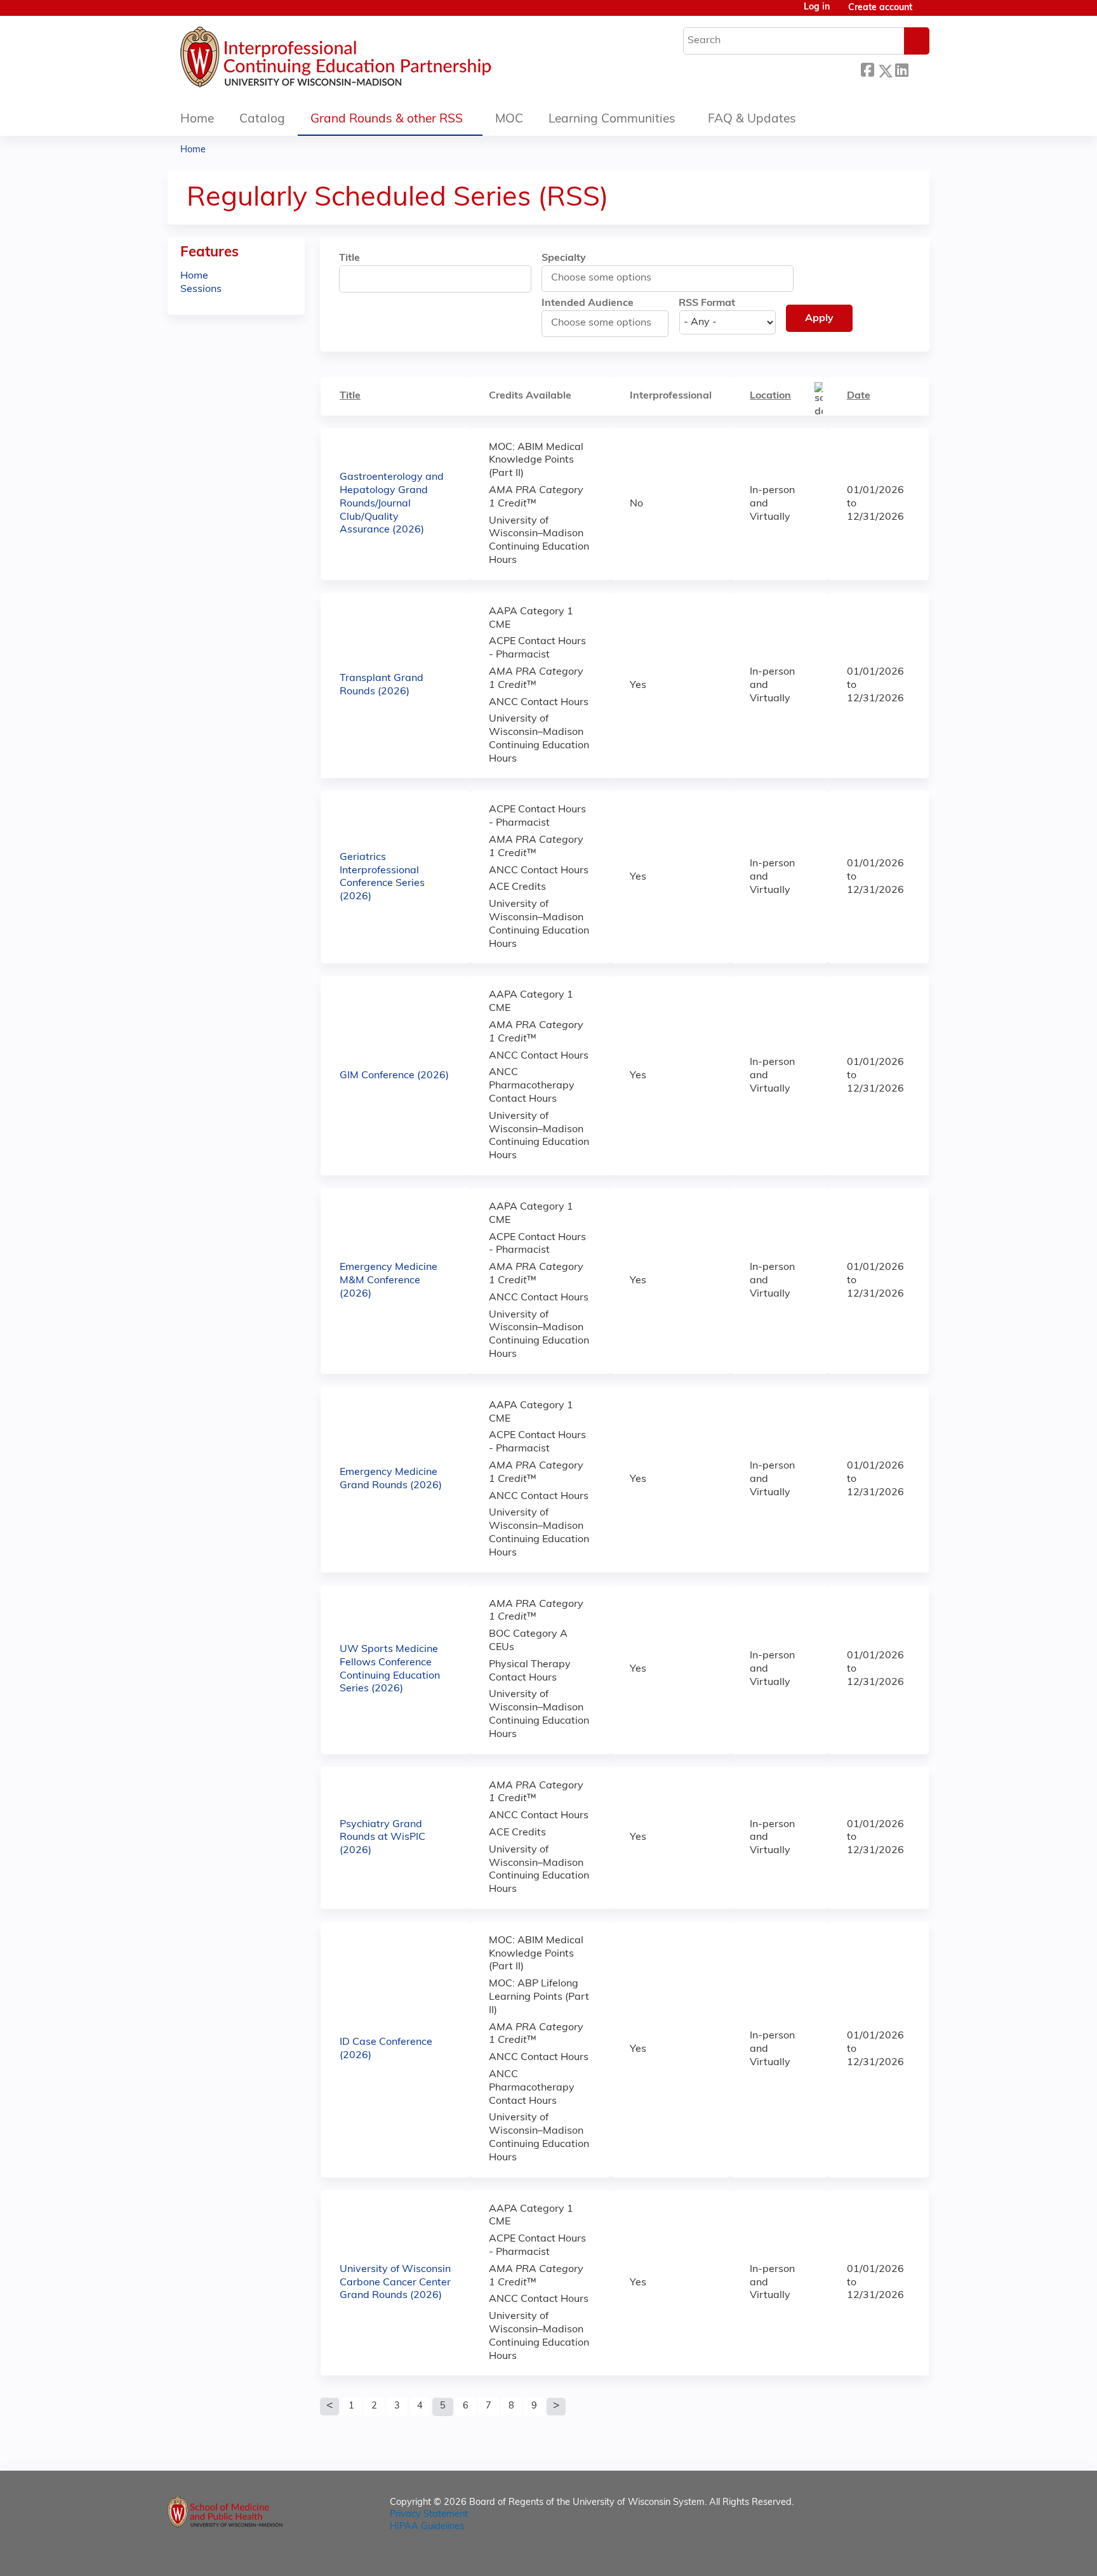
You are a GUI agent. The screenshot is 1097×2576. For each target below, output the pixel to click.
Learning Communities (612, 120)
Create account (880, 8)
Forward (919, 69)
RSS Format (707, 303)
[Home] (374, 60)
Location (770, 396)
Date (859, 396)
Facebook (867, 69)
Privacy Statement (429, 2515)
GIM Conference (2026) (394, 1076)
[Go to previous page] (329, 2407)
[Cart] (926, 13)
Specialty (564, 258)
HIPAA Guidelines (427, 2527)
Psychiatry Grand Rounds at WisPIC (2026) (382, 1838)
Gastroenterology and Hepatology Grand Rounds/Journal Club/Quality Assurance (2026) (392, 504)
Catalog (262, 120)
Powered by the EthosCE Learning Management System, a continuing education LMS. (884, 2555)
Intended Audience (588, 303)
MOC (509, 120)
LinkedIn (901, 69)
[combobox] (607, 278)
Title (349, 258)
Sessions (201, 289)
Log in (817, 8)
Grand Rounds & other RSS (387, 120)
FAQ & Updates (752, 120)
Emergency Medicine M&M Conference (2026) (389, 1281)
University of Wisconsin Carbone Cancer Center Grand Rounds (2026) (395, 2283)
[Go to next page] (556, 2407)
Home (197, 120)
